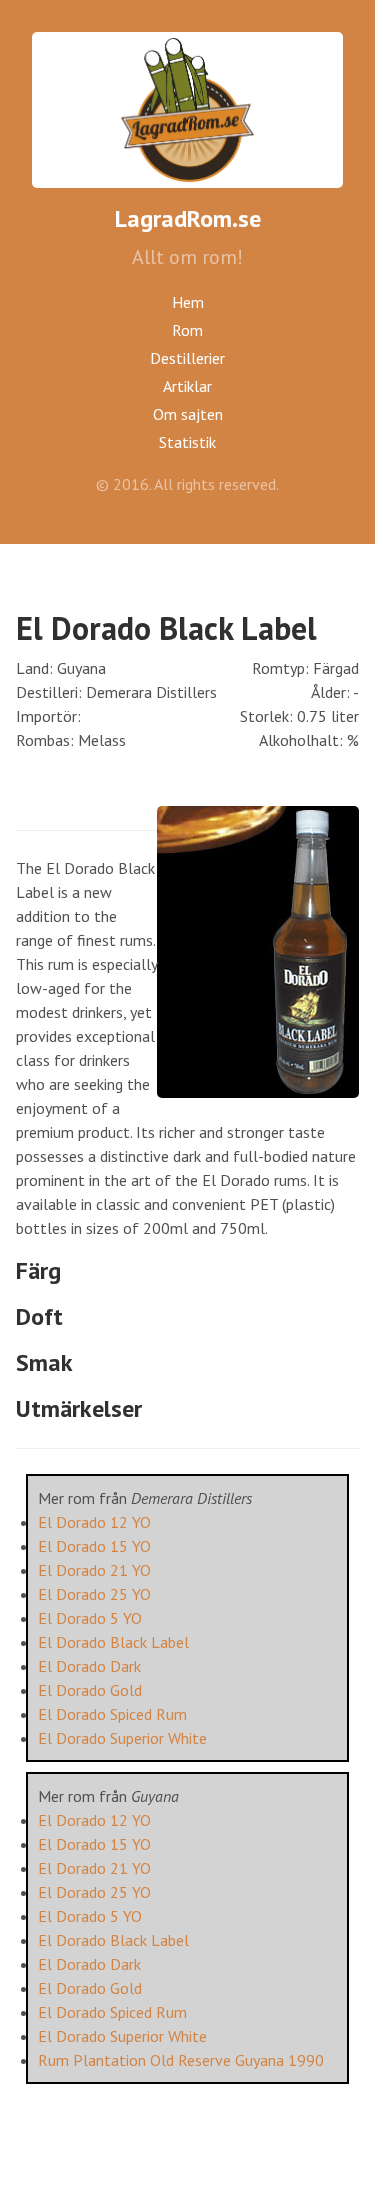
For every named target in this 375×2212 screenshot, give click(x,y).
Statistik (187, 442)
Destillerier (187, 358)
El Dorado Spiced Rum (112, 1714)
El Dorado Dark (89, 1666)
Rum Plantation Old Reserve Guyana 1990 (181, 2060)
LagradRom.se (188, 218)
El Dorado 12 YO (94, 1522)
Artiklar (187, 386)
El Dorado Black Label (113, 1642)
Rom (187, 330)
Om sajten (188, 414)
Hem (188, 302)
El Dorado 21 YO (94, 1570)
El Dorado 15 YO (94, 1546)
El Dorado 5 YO (90, 1618)
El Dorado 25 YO (94, 1594)
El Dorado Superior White (122, 1738)
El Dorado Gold (90, 1690)
